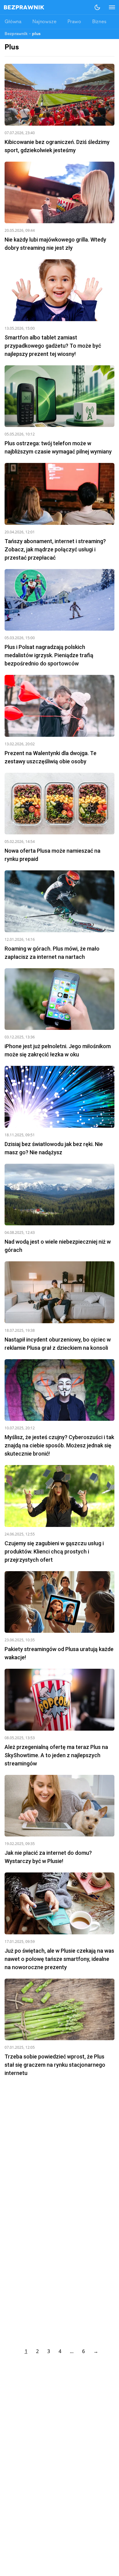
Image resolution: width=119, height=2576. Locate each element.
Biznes (99, 22)
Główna (13, 22)
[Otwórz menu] (109, 7)
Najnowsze (44, 22)
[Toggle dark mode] (97, 7)
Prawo (74, 22)
